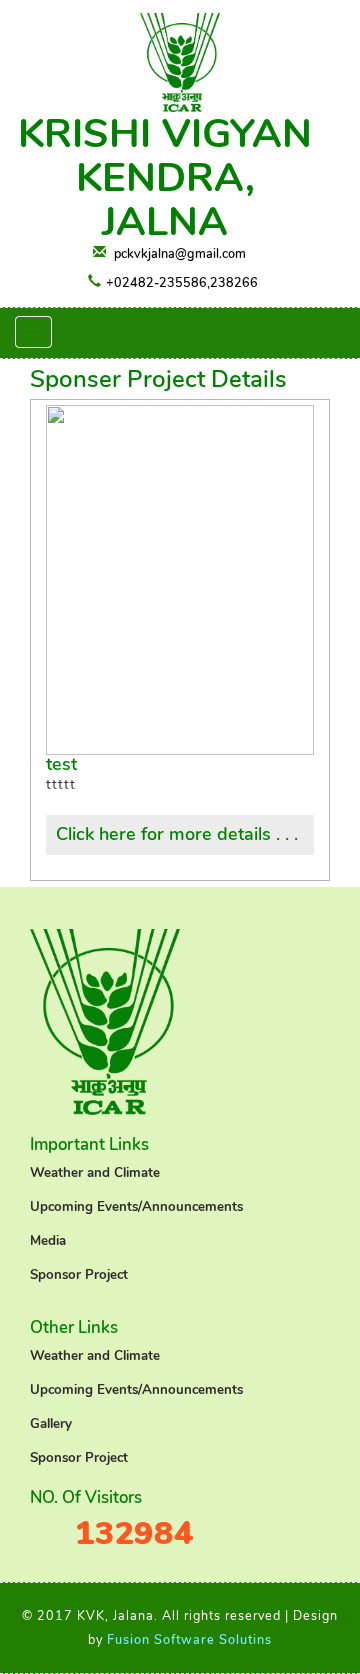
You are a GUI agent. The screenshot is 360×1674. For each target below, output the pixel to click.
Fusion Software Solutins (189, 1639)
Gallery (51, 1424)
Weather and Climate (95, 1173)
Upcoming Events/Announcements (136, 1207)
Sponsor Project (79, 1275)
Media (48, 1241)
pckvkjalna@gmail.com (180, 253)
